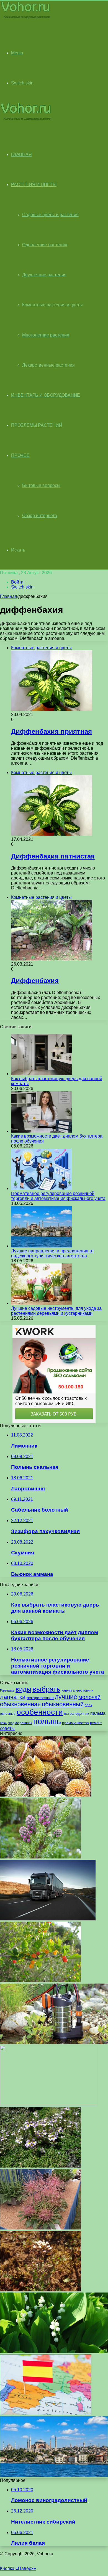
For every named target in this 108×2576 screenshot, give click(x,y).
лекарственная (40, 1698)
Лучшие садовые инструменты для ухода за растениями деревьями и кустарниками (56, 1311)
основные (8, 1714)
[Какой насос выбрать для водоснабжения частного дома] (54, 2043)
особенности (40, 1712)
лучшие (66, 1697)
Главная (9, 596)
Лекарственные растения (48, 365)
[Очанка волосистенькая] (41, 2166)
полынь (47, 1721)
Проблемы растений (37, 425)
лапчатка (13, 1697)
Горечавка (7, 1690)
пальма (98, 1713)
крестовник (84, 1690)
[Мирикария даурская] (41, 1857)
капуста (68, 1690)
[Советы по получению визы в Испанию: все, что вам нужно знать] (46, 2414)
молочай (89, 1697)
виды (23, 1689)
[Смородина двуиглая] (41, 1981)
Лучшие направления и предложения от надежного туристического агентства (52, 1253)
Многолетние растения (46, 335)
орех (88, 1705)
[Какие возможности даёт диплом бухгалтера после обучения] (42, 1131)
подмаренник (20, 1723)
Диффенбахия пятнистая (53, 856)
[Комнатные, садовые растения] (26, 18)
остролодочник (77, 1714)
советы (7, 1728)
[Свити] (46, 1795)
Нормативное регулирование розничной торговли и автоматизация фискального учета (58, 1196)
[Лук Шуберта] (41, 2228)
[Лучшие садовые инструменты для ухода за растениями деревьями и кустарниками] (42, 1303)
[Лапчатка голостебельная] (41, 2290)
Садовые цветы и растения (50, 215)
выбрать (46, 1689)
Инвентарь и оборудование (46, 395)
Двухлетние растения (44, 275)
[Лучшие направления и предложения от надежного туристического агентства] (42, 1246)
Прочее (20, 455)
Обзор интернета (40, 516)
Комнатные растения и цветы (52, 305)
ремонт (96, 1723)
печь (3, 1723)
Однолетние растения (45, 245)
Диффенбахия (35, 981)
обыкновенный (63, 1704)
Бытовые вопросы (41, 485)
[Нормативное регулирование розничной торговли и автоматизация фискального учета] (42, 1188)
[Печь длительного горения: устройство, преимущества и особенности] (49, 2104)
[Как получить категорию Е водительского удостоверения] (48, 1919)
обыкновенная (20, 1704)
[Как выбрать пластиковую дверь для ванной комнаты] (42, 1074)
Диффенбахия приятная (52, 731)
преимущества (75, 1723)
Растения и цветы (34, 185)
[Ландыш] (54, 2352)
